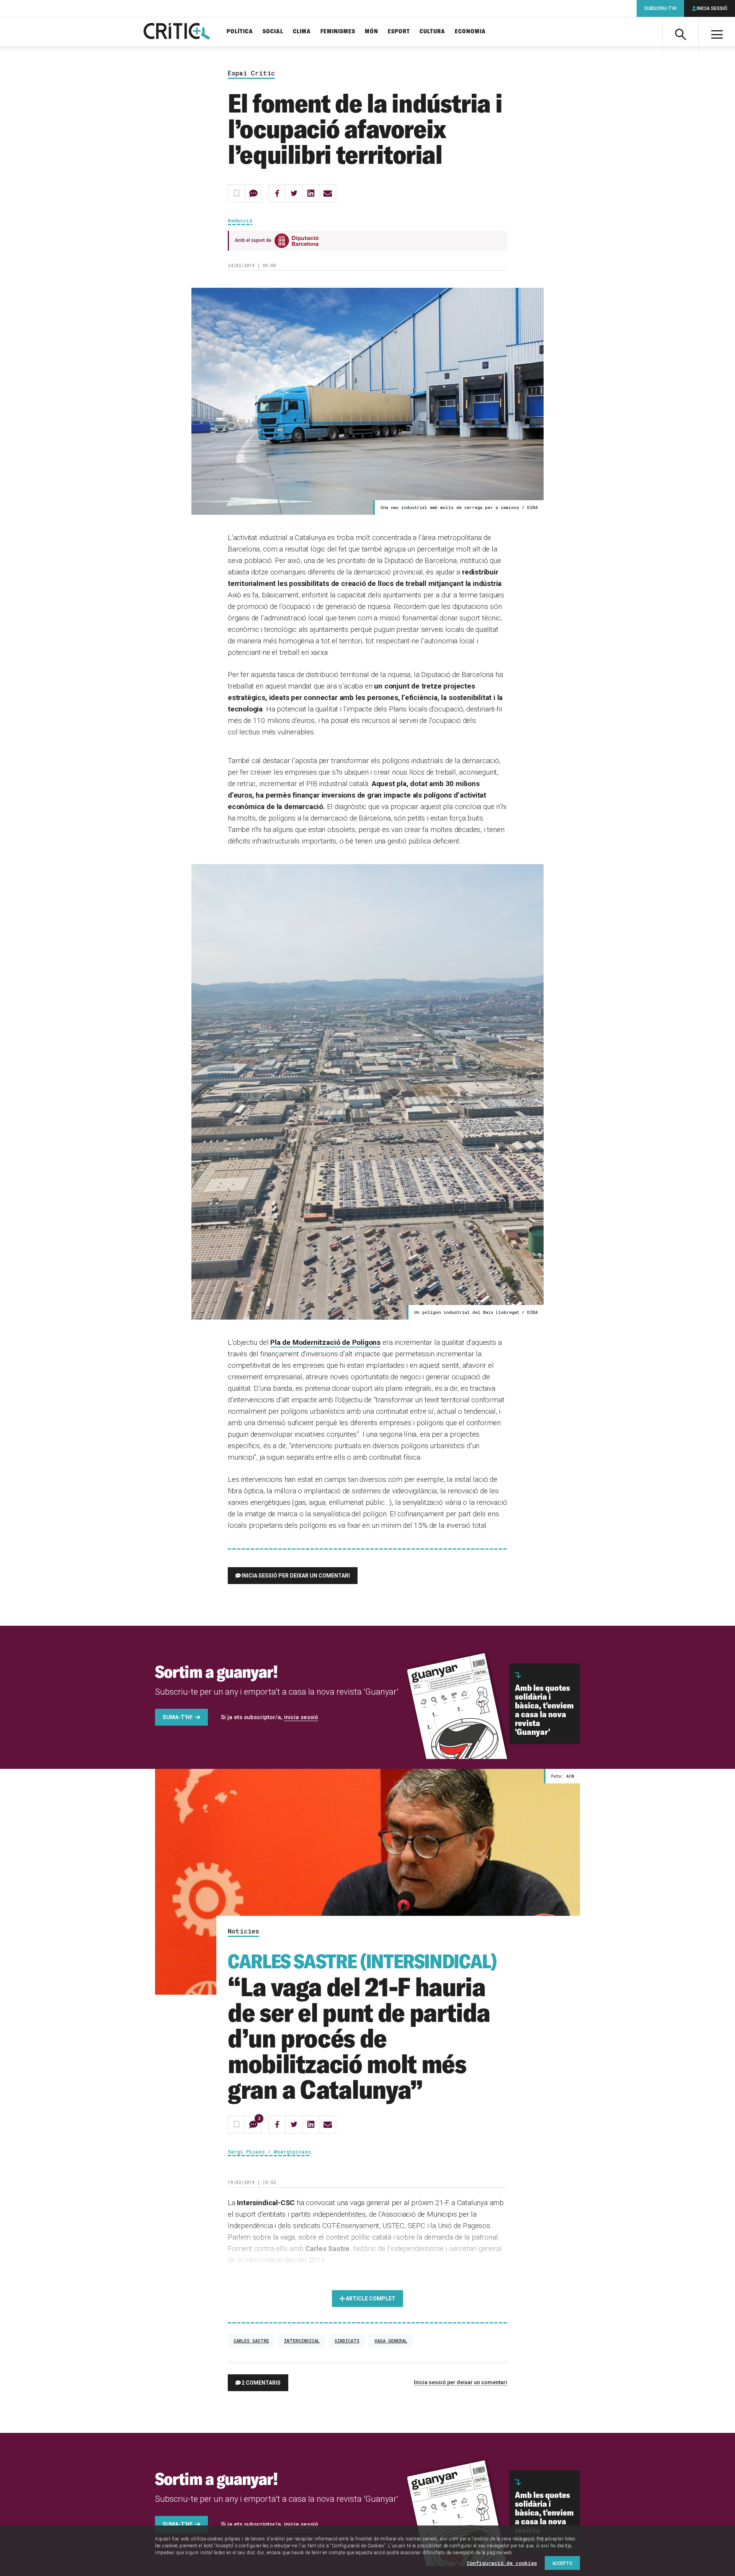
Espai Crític (251, 73)
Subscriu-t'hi (660, 8)
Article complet (371, 2299)
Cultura (432, 32)
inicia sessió (301, 1717)
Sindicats (347, 2341)
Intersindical (302, 2341)
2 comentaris (261, 2383)
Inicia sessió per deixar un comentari (296, 1576)
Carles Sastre (251, 2341)
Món (372, 32)
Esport (399, 32)
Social (273, 32)
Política (240, 32)
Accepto (562, 2563)
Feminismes (338, 32)
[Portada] (177, 32)
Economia (470, 32)
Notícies (243, 1931)
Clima (302, 32)
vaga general (391, 2341)
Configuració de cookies (502, 2563)
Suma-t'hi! (178, 1717)
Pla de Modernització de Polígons (325, 1342)
